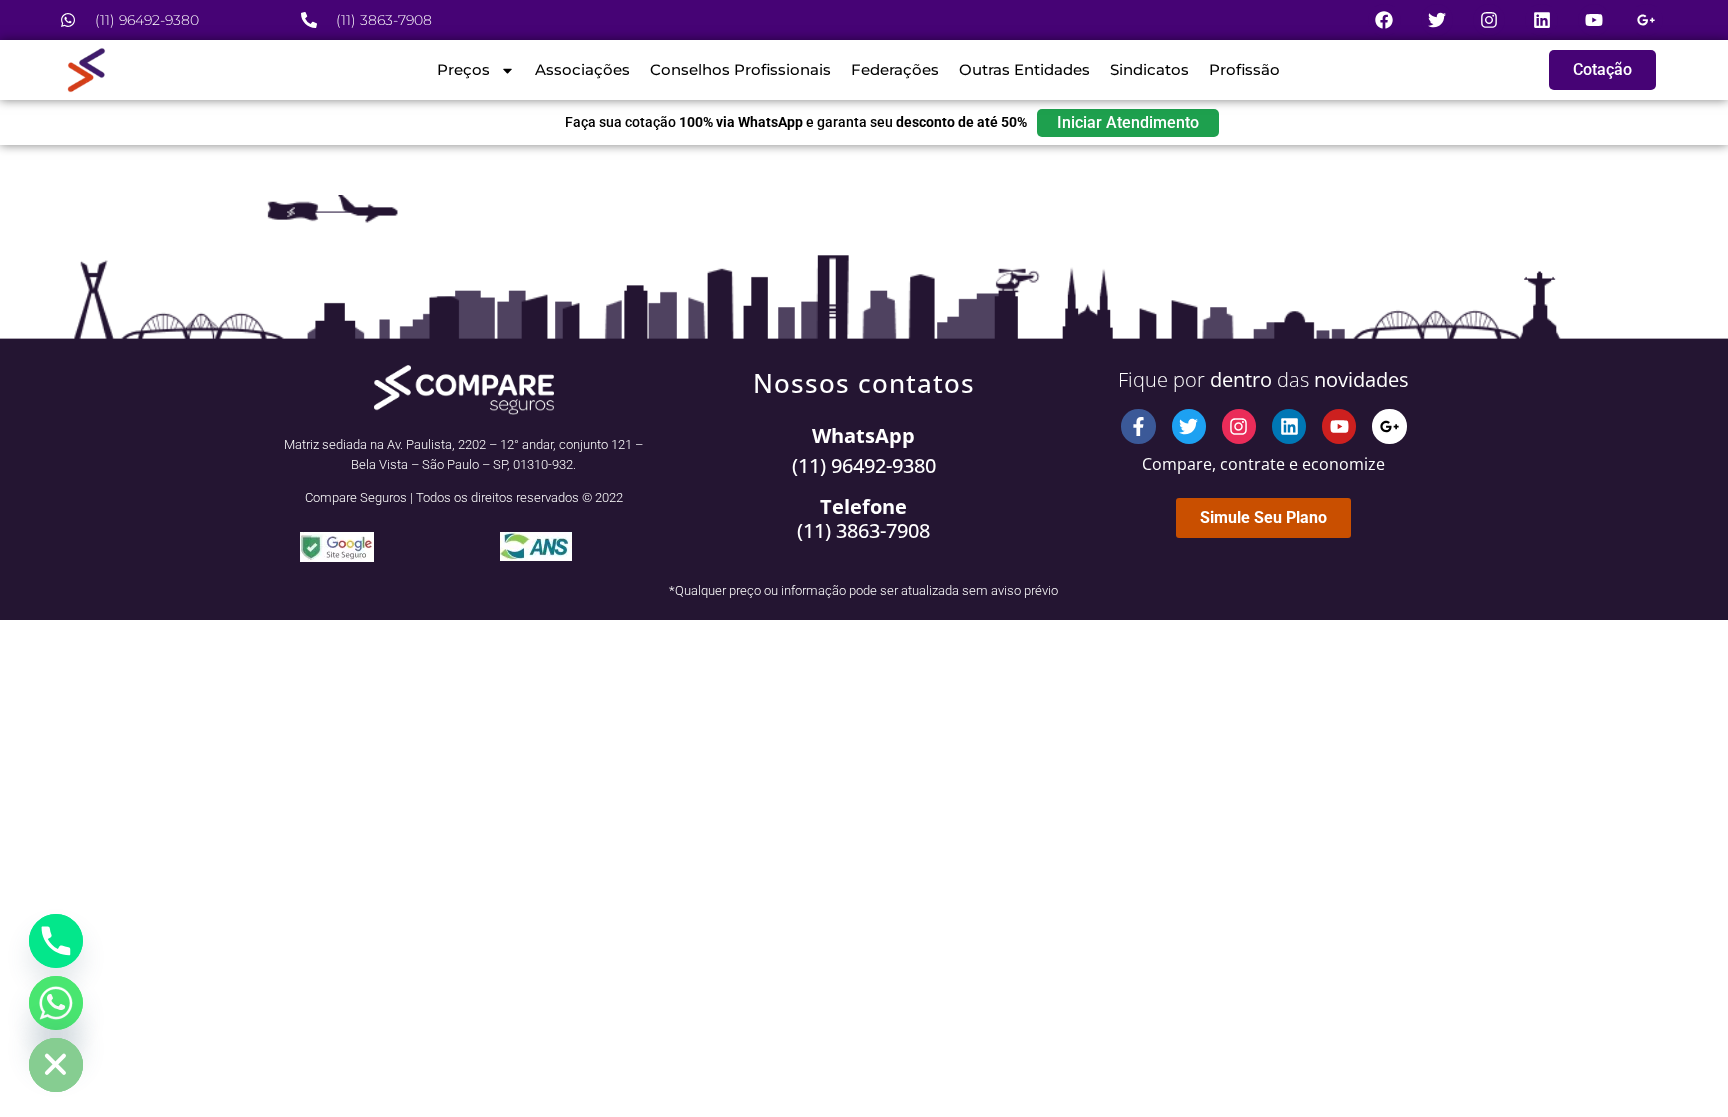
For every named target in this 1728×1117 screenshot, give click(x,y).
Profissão (1244, 69)
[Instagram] (1489, 20)
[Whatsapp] (56, 1003)
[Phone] (56, 941)
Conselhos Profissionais (740, 69)
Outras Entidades (1024, 69)
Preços (463, 69)
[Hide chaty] (56, 1065)
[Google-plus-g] (1646, 20)
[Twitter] (1437, 20)
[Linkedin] (1541, 20)
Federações (895, 69)
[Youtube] (1594, 20)
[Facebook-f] (1138, 426)
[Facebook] (1384, 20)
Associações (582, 69)
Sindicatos (1149, 69)
